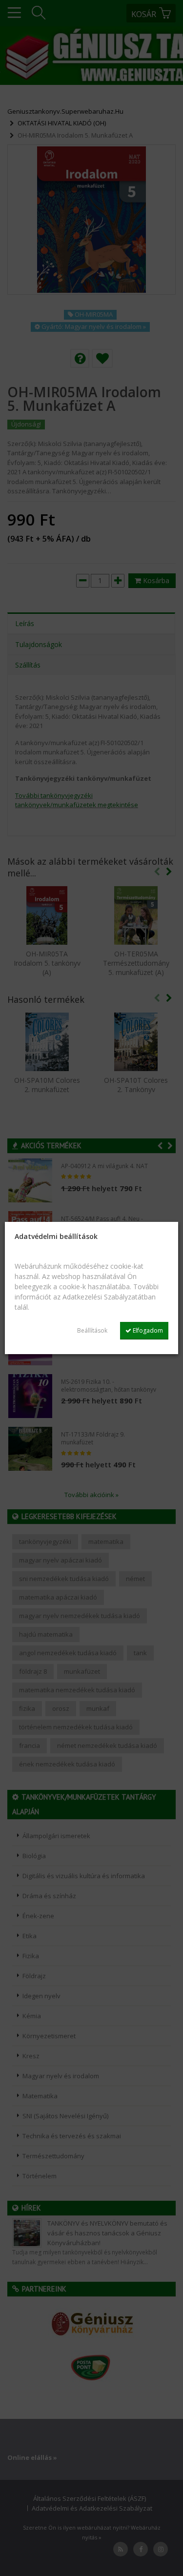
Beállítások (92, 1330)
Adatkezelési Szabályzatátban (109, 1297)
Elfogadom (147, 1330)
